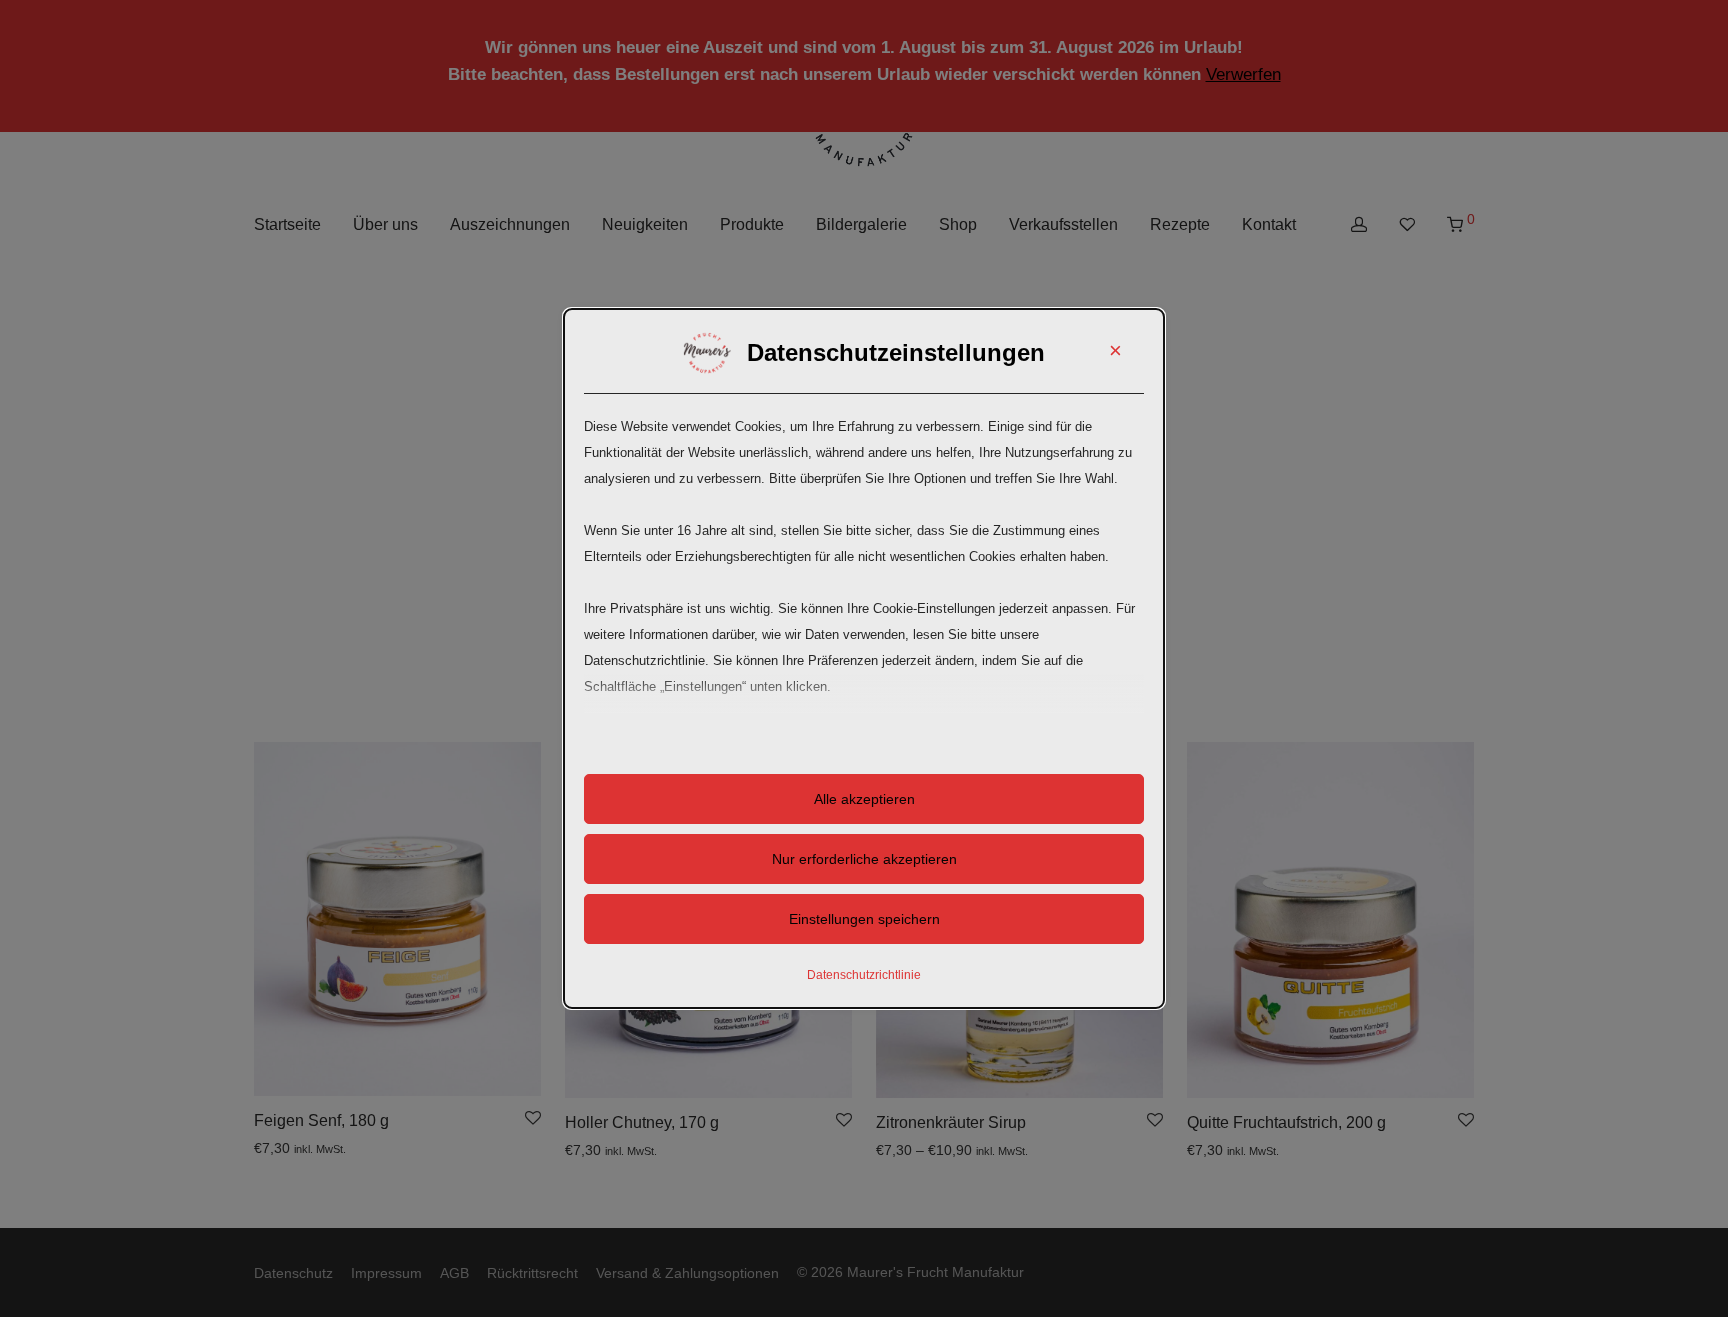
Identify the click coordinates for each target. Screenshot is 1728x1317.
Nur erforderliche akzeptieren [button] (864, 859)
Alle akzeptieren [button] (864, 799)
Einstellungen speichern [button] (864, 919)
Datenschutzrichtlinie (864, 975)
